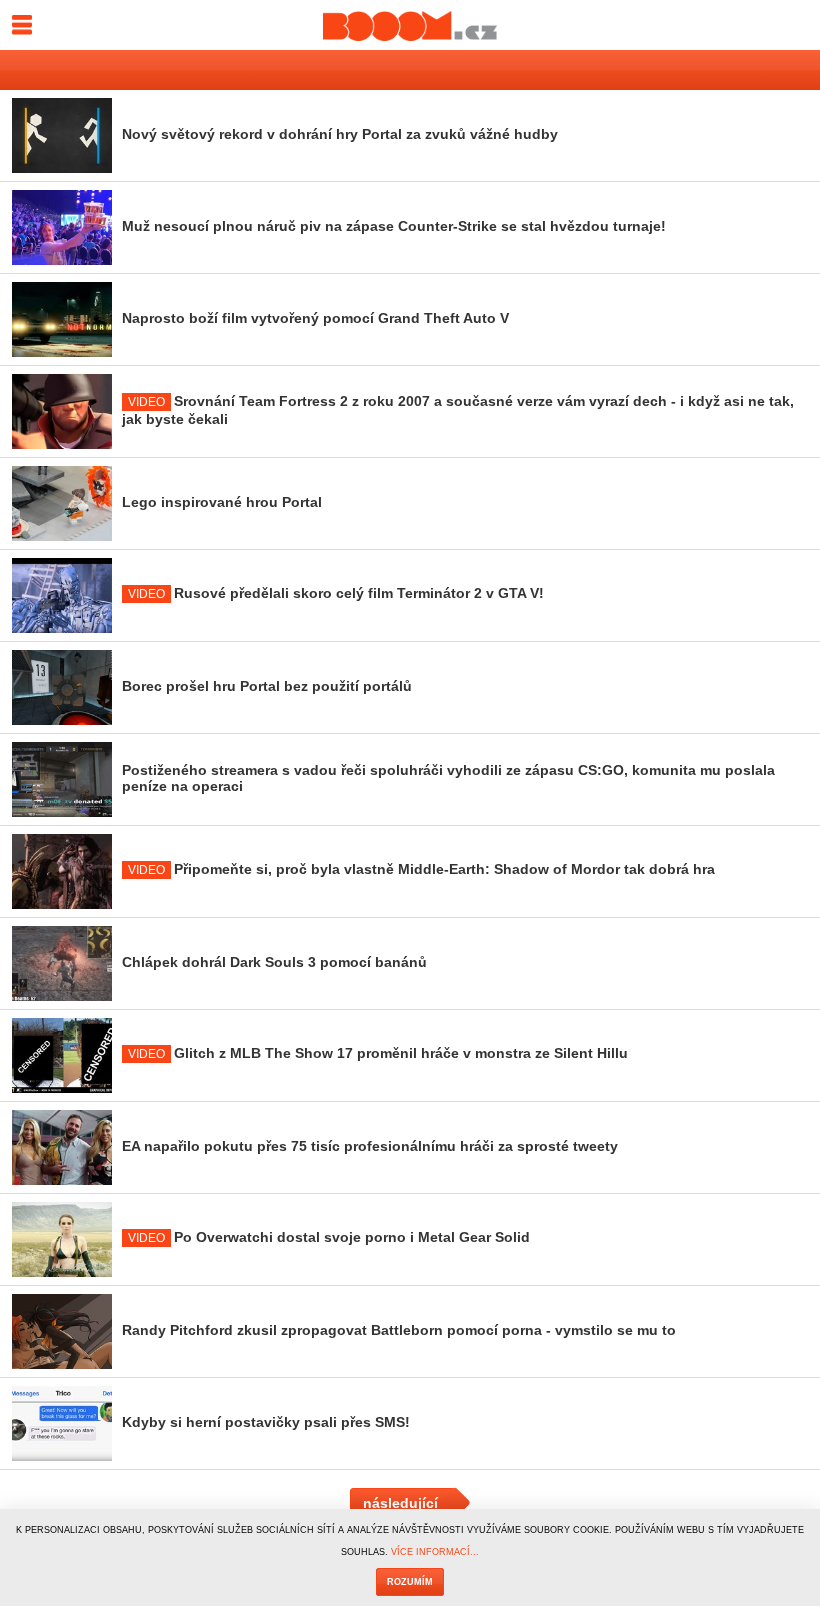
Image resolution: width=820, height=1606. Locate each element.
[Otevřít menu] (21, 20)
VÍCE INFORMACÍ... (435, 1552)
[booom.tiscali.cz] (410, 25)
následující (400, 1503)
